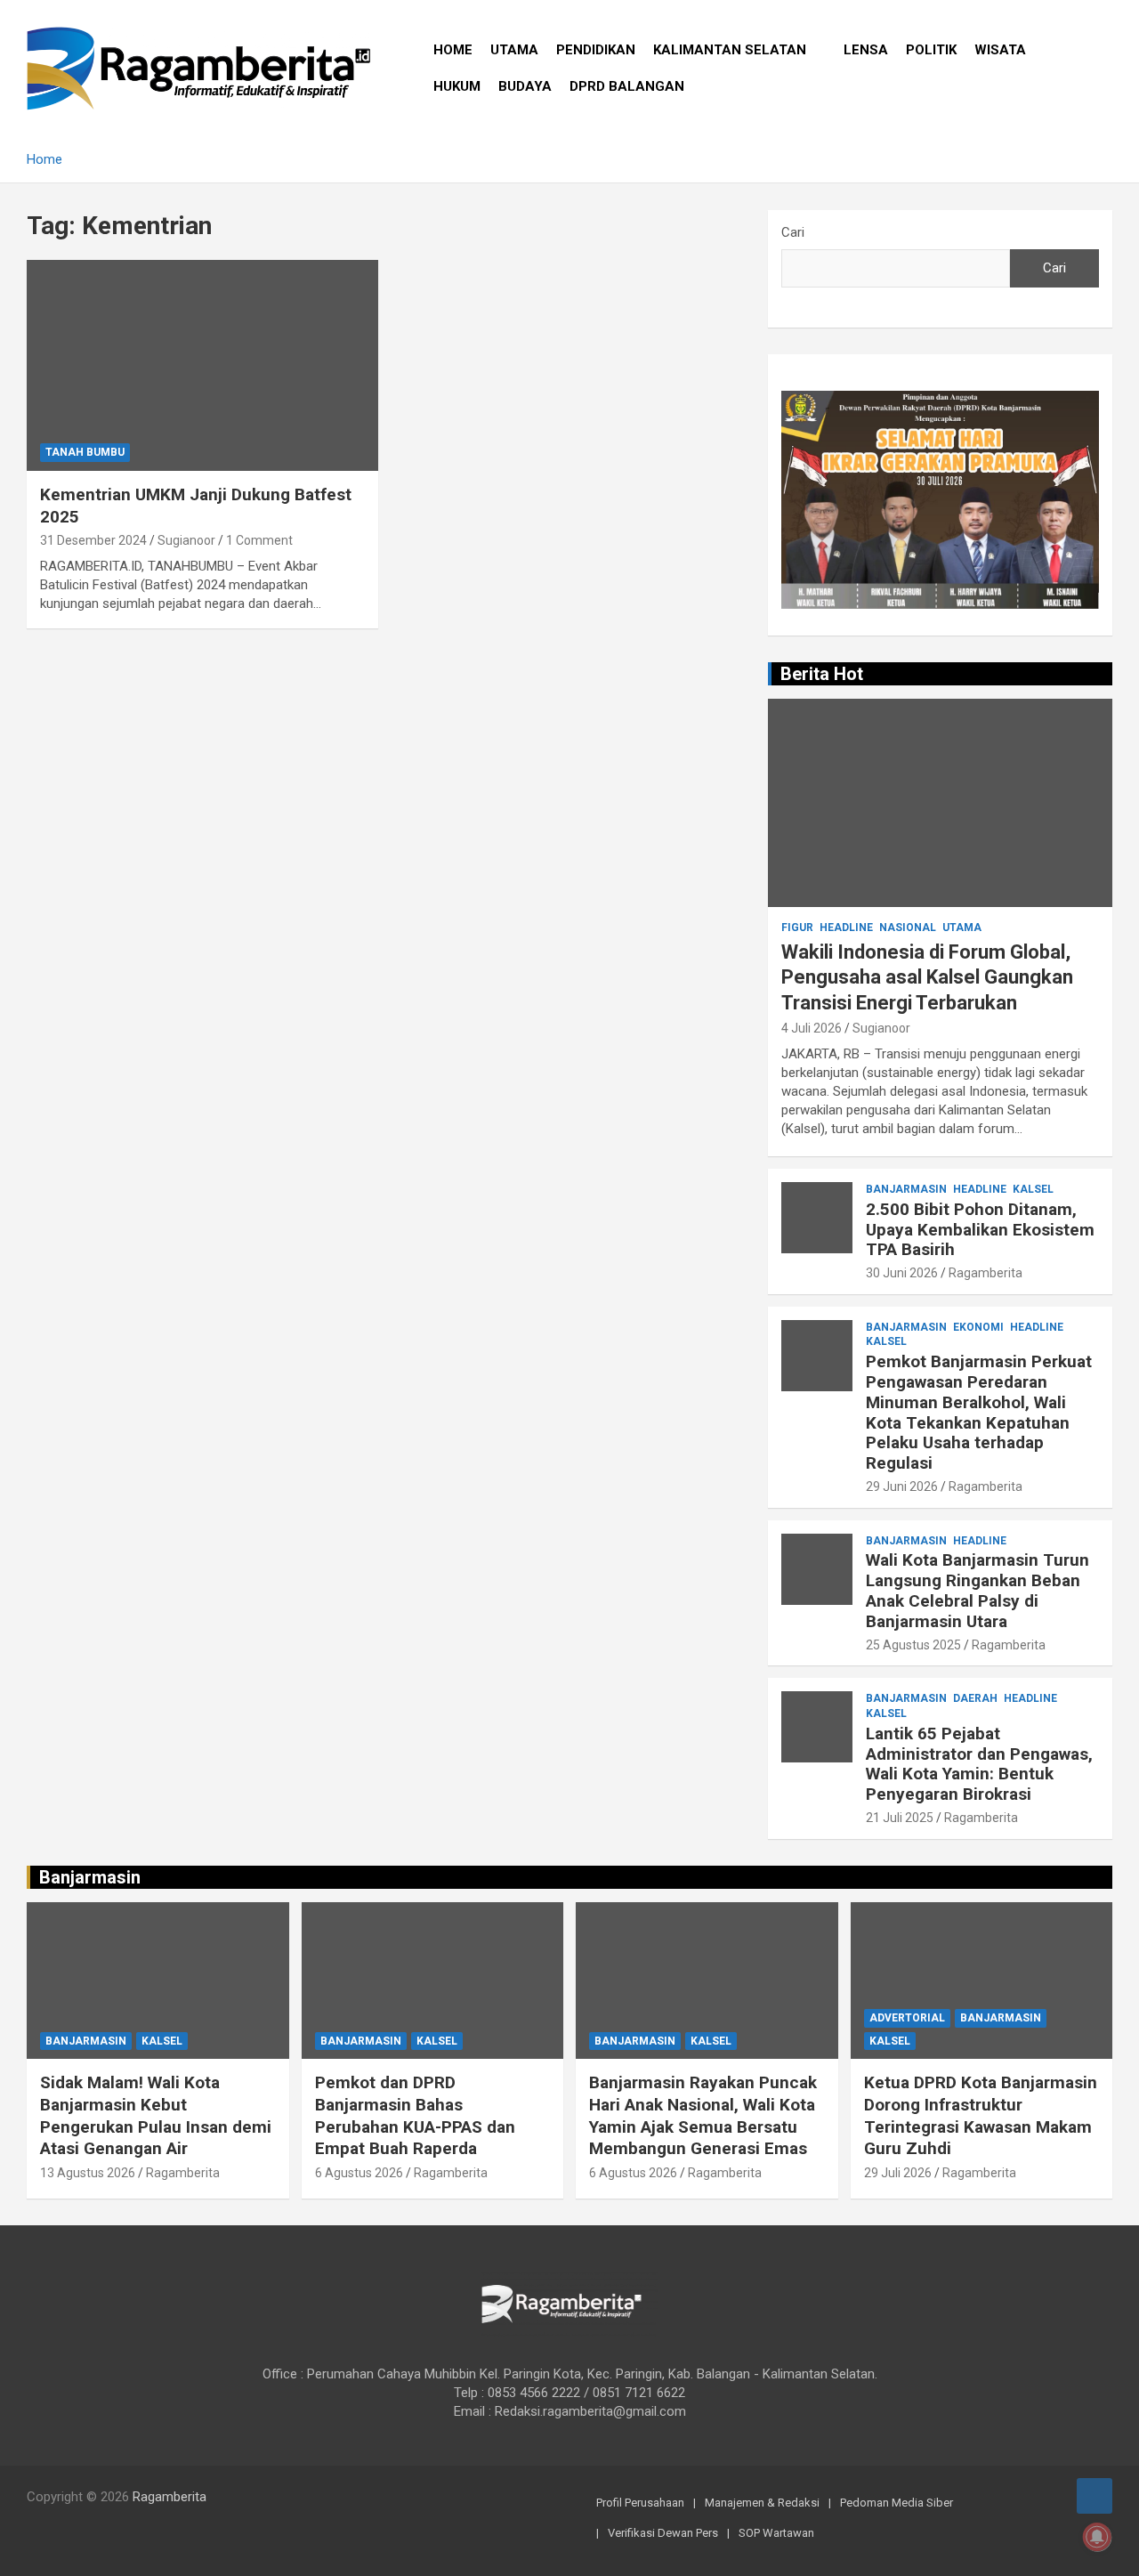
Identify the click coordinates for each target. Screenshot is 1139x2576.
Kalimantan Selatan (730, 50)
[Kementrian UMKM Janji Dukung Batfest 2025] (202, 365)
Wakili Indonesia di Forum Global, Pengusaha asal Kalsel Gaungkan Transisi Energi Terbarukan (927, 977)
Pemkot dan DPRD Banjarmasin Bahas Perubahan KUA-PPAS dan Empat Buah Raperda (415, 2115)
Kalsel (1033, 1189)
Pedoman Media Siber (897, 2503)
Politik (931, 50)
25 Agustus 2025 (913, 1645)
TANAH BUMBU (85, 452)
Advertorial (907, 2018)
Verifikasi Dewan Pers (663, 2533)
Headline (846, 928)
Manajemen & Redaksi (762, 2503)
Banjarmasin (906, 1189)
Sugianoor (186, 540)
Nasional (908, 928)
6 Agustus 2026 (359, 2173)
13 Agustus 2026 (88, 2173)
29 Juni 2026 (902, 1486)
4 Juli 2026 (812, 1028)
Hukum (457, 86)
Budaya (525, 86)
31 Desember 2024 (93, 540)
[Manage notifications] (1097, 2537)
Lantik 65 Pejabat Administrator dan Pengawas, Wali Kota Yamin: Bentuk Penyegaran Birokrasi (979, 1764)
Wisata (1000, 50)
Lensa (866, 50)
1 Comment (259, 540)
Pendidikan (596, 50)
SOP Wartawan (776, 2533)
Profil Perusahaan (640, 2503)
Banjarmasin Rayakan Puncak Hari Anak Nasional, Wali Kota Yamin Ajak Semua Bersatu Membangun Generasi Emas (703, 2115)
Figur (797, 928)
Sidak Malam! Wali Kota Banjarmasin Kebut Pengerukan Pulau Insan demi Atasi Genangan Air (156, 2115)
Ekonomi (978, 1327)
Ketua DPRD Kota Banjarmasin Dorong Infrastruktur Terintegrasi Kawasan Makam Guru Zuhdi (981, 2115)
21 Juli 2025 (900, 1818)
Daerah (975, 1698)
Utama (514, 50)
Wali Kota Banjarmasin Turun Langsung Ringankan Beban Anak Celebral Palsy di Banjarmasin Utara (977, 1590)
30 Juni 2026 (902, 1273)
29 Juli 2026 (898, 2173)
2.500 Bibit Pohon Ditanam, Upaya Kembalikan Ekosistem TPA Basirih (980, 1230)
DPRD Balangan (627, 86)
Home (453, 50)
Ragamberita (986, 1273)
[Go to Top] (1095, 2496)
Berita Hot (822, 674)
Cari (793, 232)
